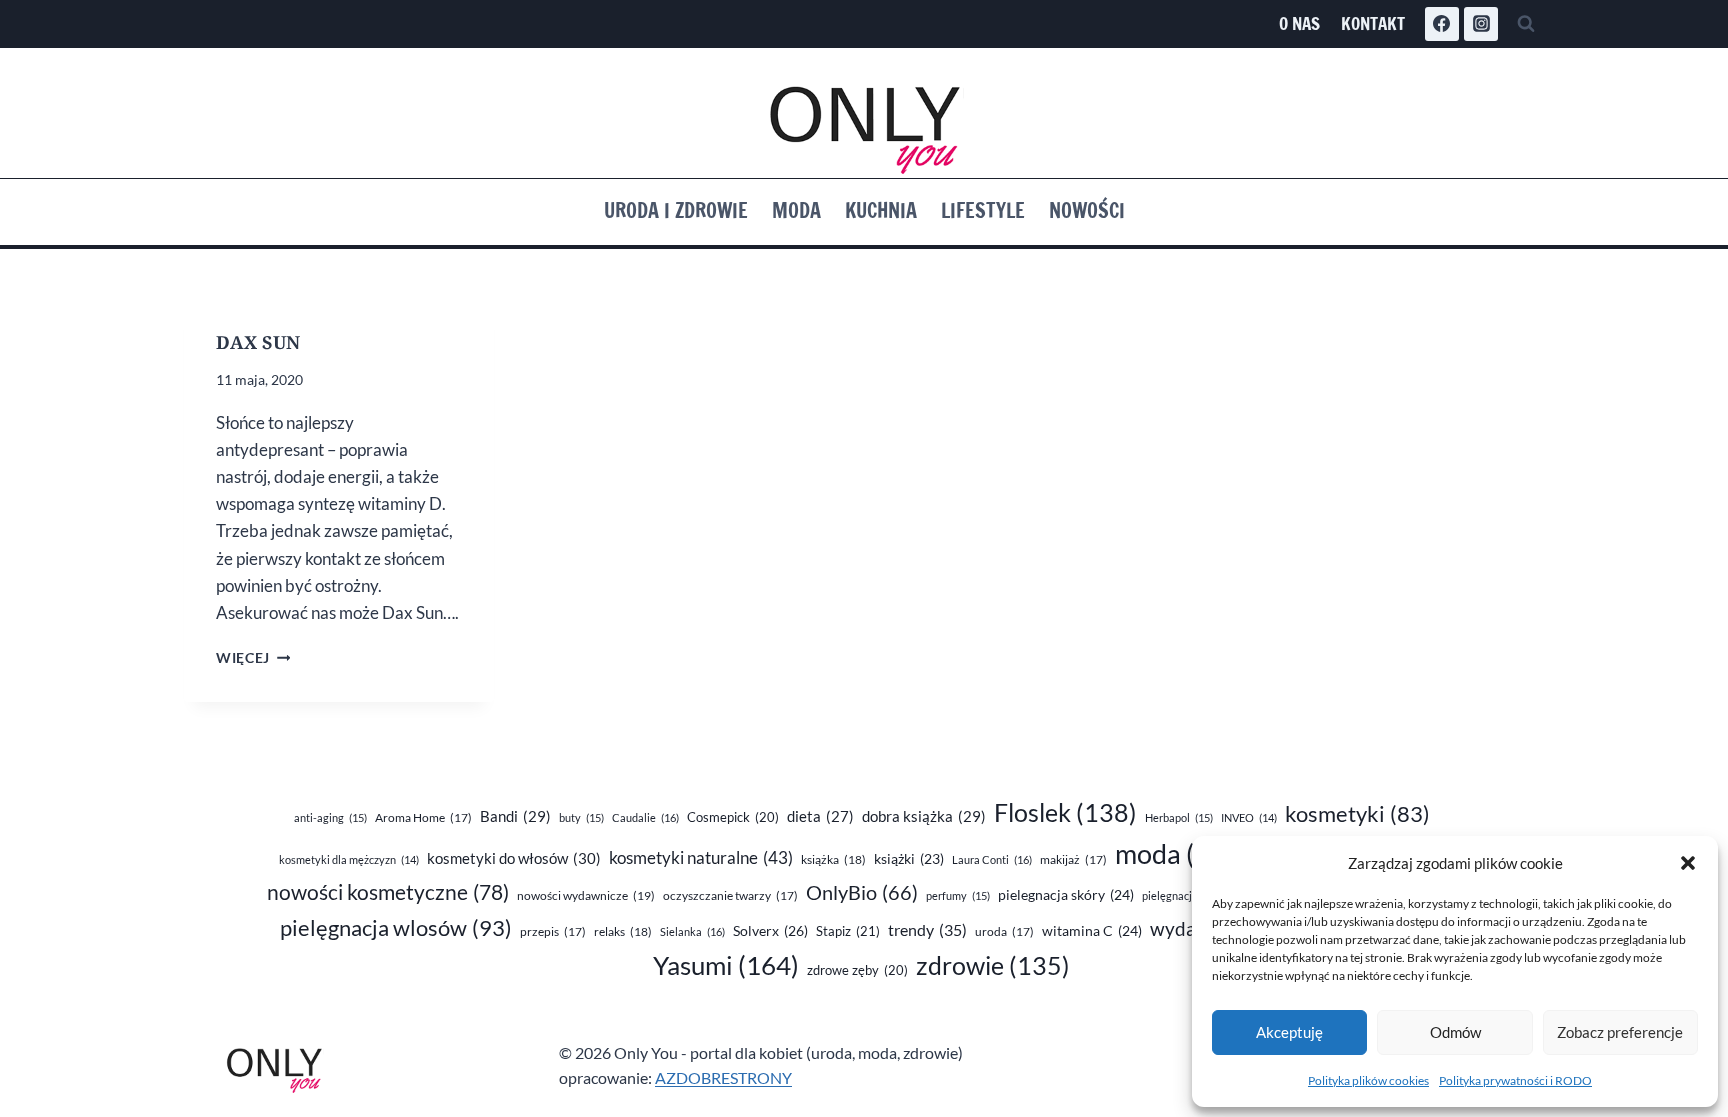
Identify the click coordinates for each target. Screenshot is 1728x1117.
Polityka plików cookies (1368, 1080)
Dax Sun (258, 342)
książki (909, 859)
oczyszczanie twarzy (730, 895)
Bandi (515, 816)
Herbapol (1179, 817)
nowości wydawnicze (586, 895)
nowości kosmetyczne (388, 892)
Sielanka (692, 931)
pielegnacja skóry (1066, 894)
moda (1182, 854)
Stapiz (848, 931)
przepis (553, 931)
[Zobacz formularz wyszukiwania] (1526, 24)
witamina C (1092, 930)
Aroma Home (423, 817)
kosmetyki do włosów (514, 858)
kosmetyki (1357, 814)
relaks (623, 931)
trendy (927, 929)
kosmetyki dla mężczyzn (349, 859)
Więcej (253, 658)
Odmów (1455, 1032)
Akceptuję (1289, 1032)
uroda (1004, 931)
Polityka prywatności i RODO (1515, 1080)
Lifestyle (983, 210)
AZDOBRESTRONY (723, 1077)
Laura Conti (992, 859)
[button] (1688, 863)
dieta (820, 816)
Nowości (1087, 210)
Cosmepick (733, 817)
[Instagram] (1481, 24)
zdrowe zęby (857, 970)
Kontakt (1373, 23)
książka (833, 859)
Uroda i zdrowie (676, 210)
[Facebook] (1442, 24)
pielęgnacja (1181, 895)
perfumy (958, 895)
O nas (1299, 23)
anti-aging (330, 817)
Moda (796, 210)
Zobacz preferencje (1620, 1032)
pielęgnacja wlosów (396, 927)
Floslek (1065, 812)
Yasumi (726, 965)
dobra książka (924, 816)
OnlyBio (862, 892)
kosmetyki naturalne (701, 857)
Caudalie (645, 817)
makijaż (1073, 859)
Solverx (770, 930)
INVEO (1249, 817)
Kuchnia (881, 210)
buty (581, 817)
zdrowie (993, 965)
